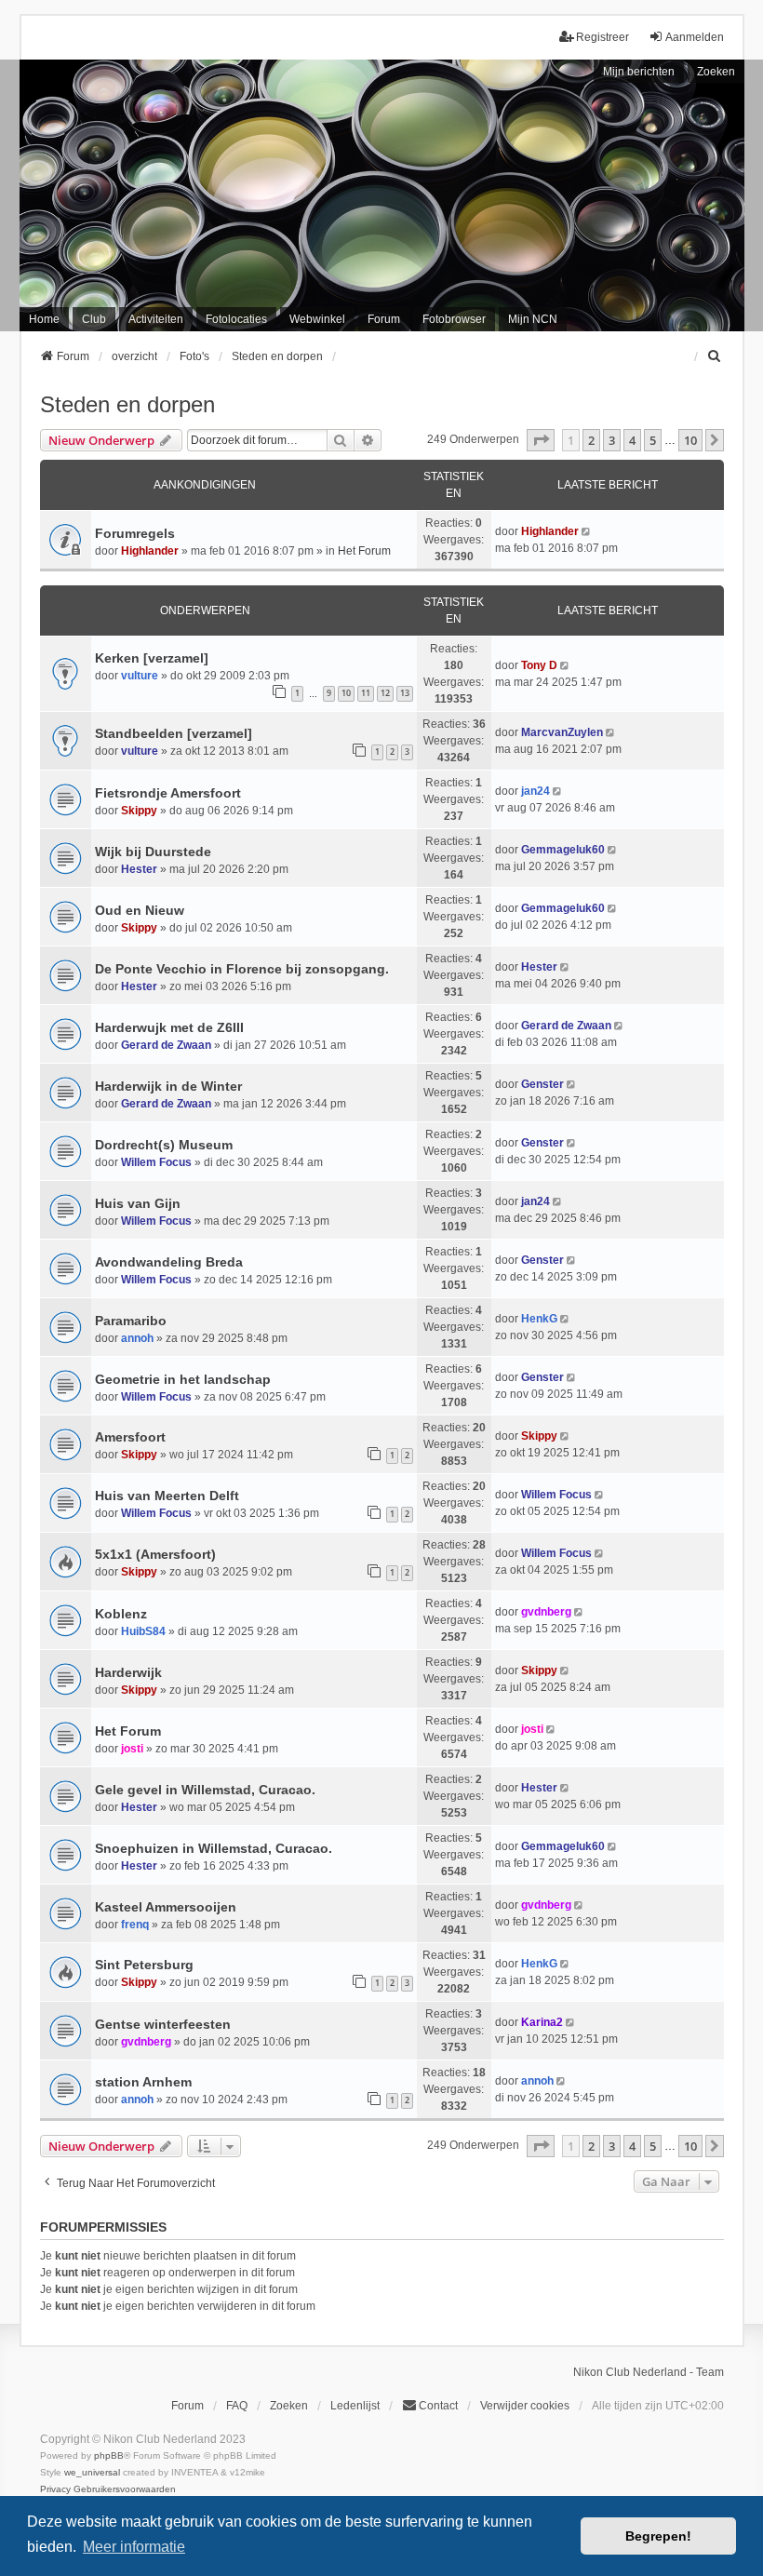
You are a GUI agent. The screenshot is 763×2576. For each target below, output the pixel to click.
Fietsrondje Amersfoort (168, 793)
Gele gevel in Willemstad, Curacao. (205, 1790)
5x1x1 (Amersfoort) (155, 1554)
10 (346, 693)
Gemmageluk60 (563, 850)
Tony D (539, 665)
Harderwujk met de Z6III (169, 1027)
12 (385, 693)
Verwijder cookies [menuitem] (525, 2406)
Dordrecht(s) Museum (164, 1145)
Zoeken (716, 72)
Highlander (150, 551)
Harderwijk (128, 1672)
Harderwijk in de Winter (168, 1086)
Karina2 (542, 2022)
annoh (137, 1338)
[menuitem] (716, 356)
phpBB (109, 2455)
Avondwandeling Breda (169, 1262)
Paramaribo (131, 1321)
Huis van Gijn (138, 1203)
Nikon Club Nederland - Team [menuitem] (649, 2372)
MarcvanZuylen (562, 732)
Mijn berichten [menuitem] (639, 72)
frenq (135, 1925)
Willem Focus (156, 1162)
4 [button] (632, 440)
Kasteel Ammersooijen (166, 1907)
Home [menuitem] (44, 319)
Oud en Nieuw (140, 910)
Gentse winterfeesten (163, 2024)
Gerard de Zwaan (166, 1045)
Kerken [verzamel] (152, 658)
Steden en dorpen (127, 404)
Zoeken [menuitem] (289, 2406)
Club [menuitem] (94, 319)
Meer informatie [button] (134, 2547)
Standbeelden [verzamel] (174, 733)
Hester (139, 869)
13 (405, 693)
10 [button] (690, 440)
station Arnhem (143, 2082)
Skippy (139, 811)
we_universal (92, 2472)
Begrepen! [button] (658, 2536)
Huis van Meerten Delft (167, 1496)
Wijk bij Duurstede (153, 852)
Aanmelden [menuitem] (695, 37)
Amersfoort (130, 1437)
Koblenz (121, 1614)
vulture (140, 676)
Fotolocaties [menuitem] (236, 319)
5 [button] (653, 440)
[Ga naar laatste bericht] (588, 531)
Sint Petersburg (144, 1965)
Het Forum (364, 551)
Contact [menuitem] (438, 2406)
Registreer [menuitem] (602, 37)
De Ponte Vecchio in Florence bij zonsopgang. (242, 969)
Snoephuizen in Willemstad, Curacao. (214, 1848)
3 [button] (612, 440)
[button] (541, 440)
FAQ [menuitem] (237, 2406)
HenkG (539, 1319)
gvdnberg (546, 1612)
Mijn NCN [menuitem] (533, 319)
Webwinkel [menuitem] (317, 319)
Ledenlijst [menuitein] (355, 2406)
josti (132, 1749)
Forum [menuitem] (384, 319)
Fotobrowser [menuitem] (454, 319)
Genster (542, 1084)
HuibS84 (143, 1631)
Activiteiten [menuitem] (156, 319)
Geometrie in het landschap (183, 1379)
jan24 (535, 791)
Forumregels (135, 533)
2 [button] (591, 440)
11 (366, 693)
